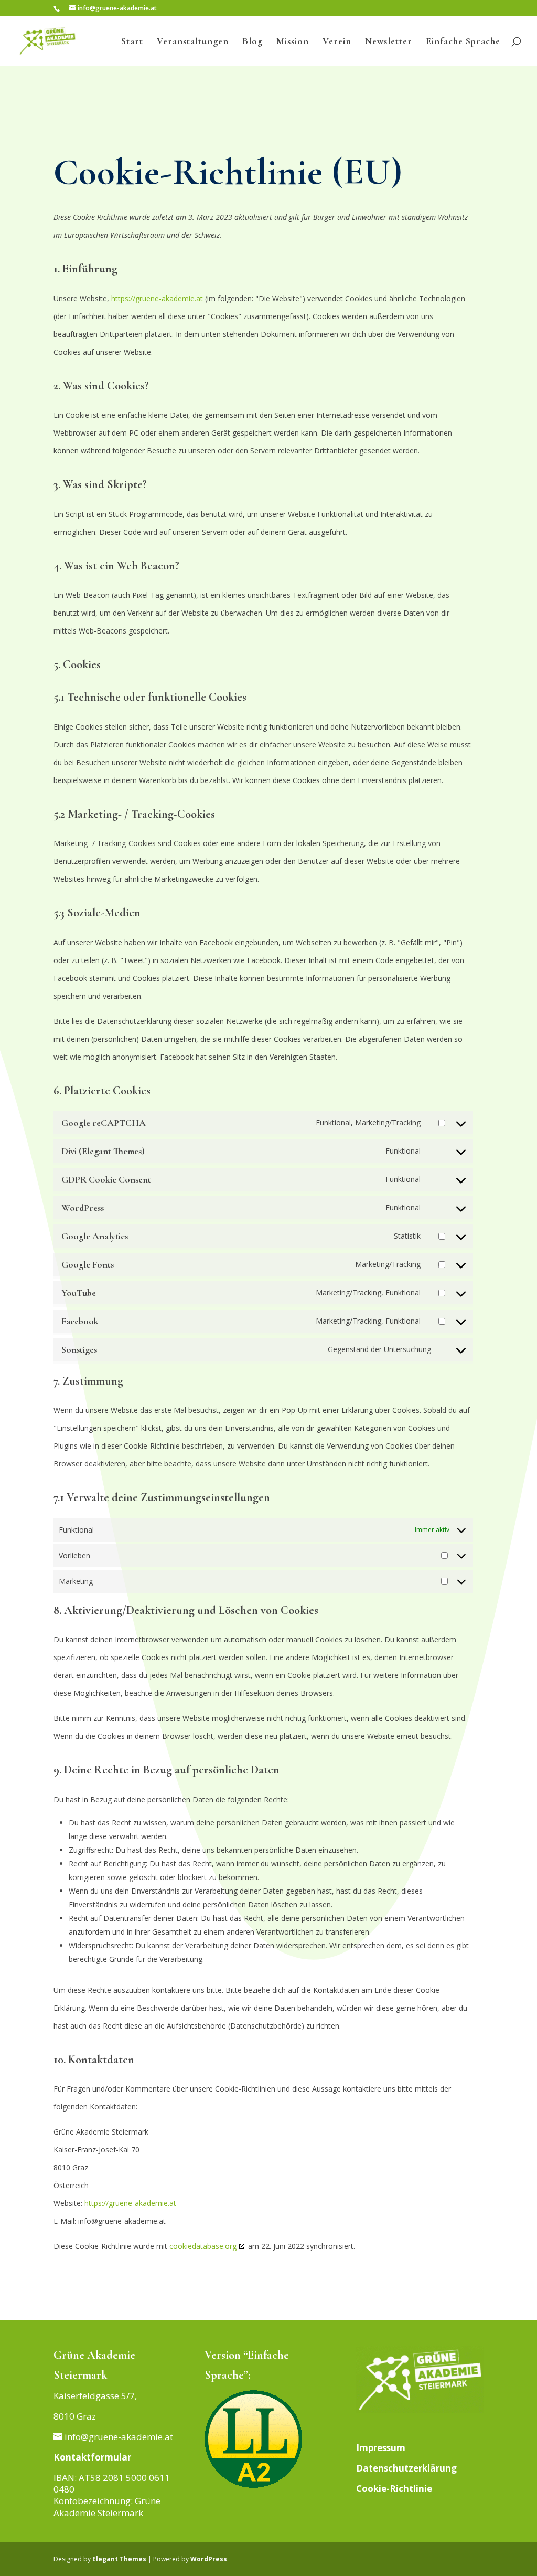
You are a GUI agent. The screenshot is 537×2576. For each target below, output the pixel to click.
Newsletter (389, 42)
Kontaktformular (92, 2457)
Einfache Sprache (463, 42)
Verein (337, 42)
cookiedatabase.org (203, 2246)
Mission (293, 42)
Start (132, 42)
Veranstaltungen (193, 42)
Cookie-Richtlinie (394, 2489)
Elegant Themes (119, 2559)
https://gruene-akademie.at (157, 298)
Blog (253, 42)
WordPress (209, 2559)
